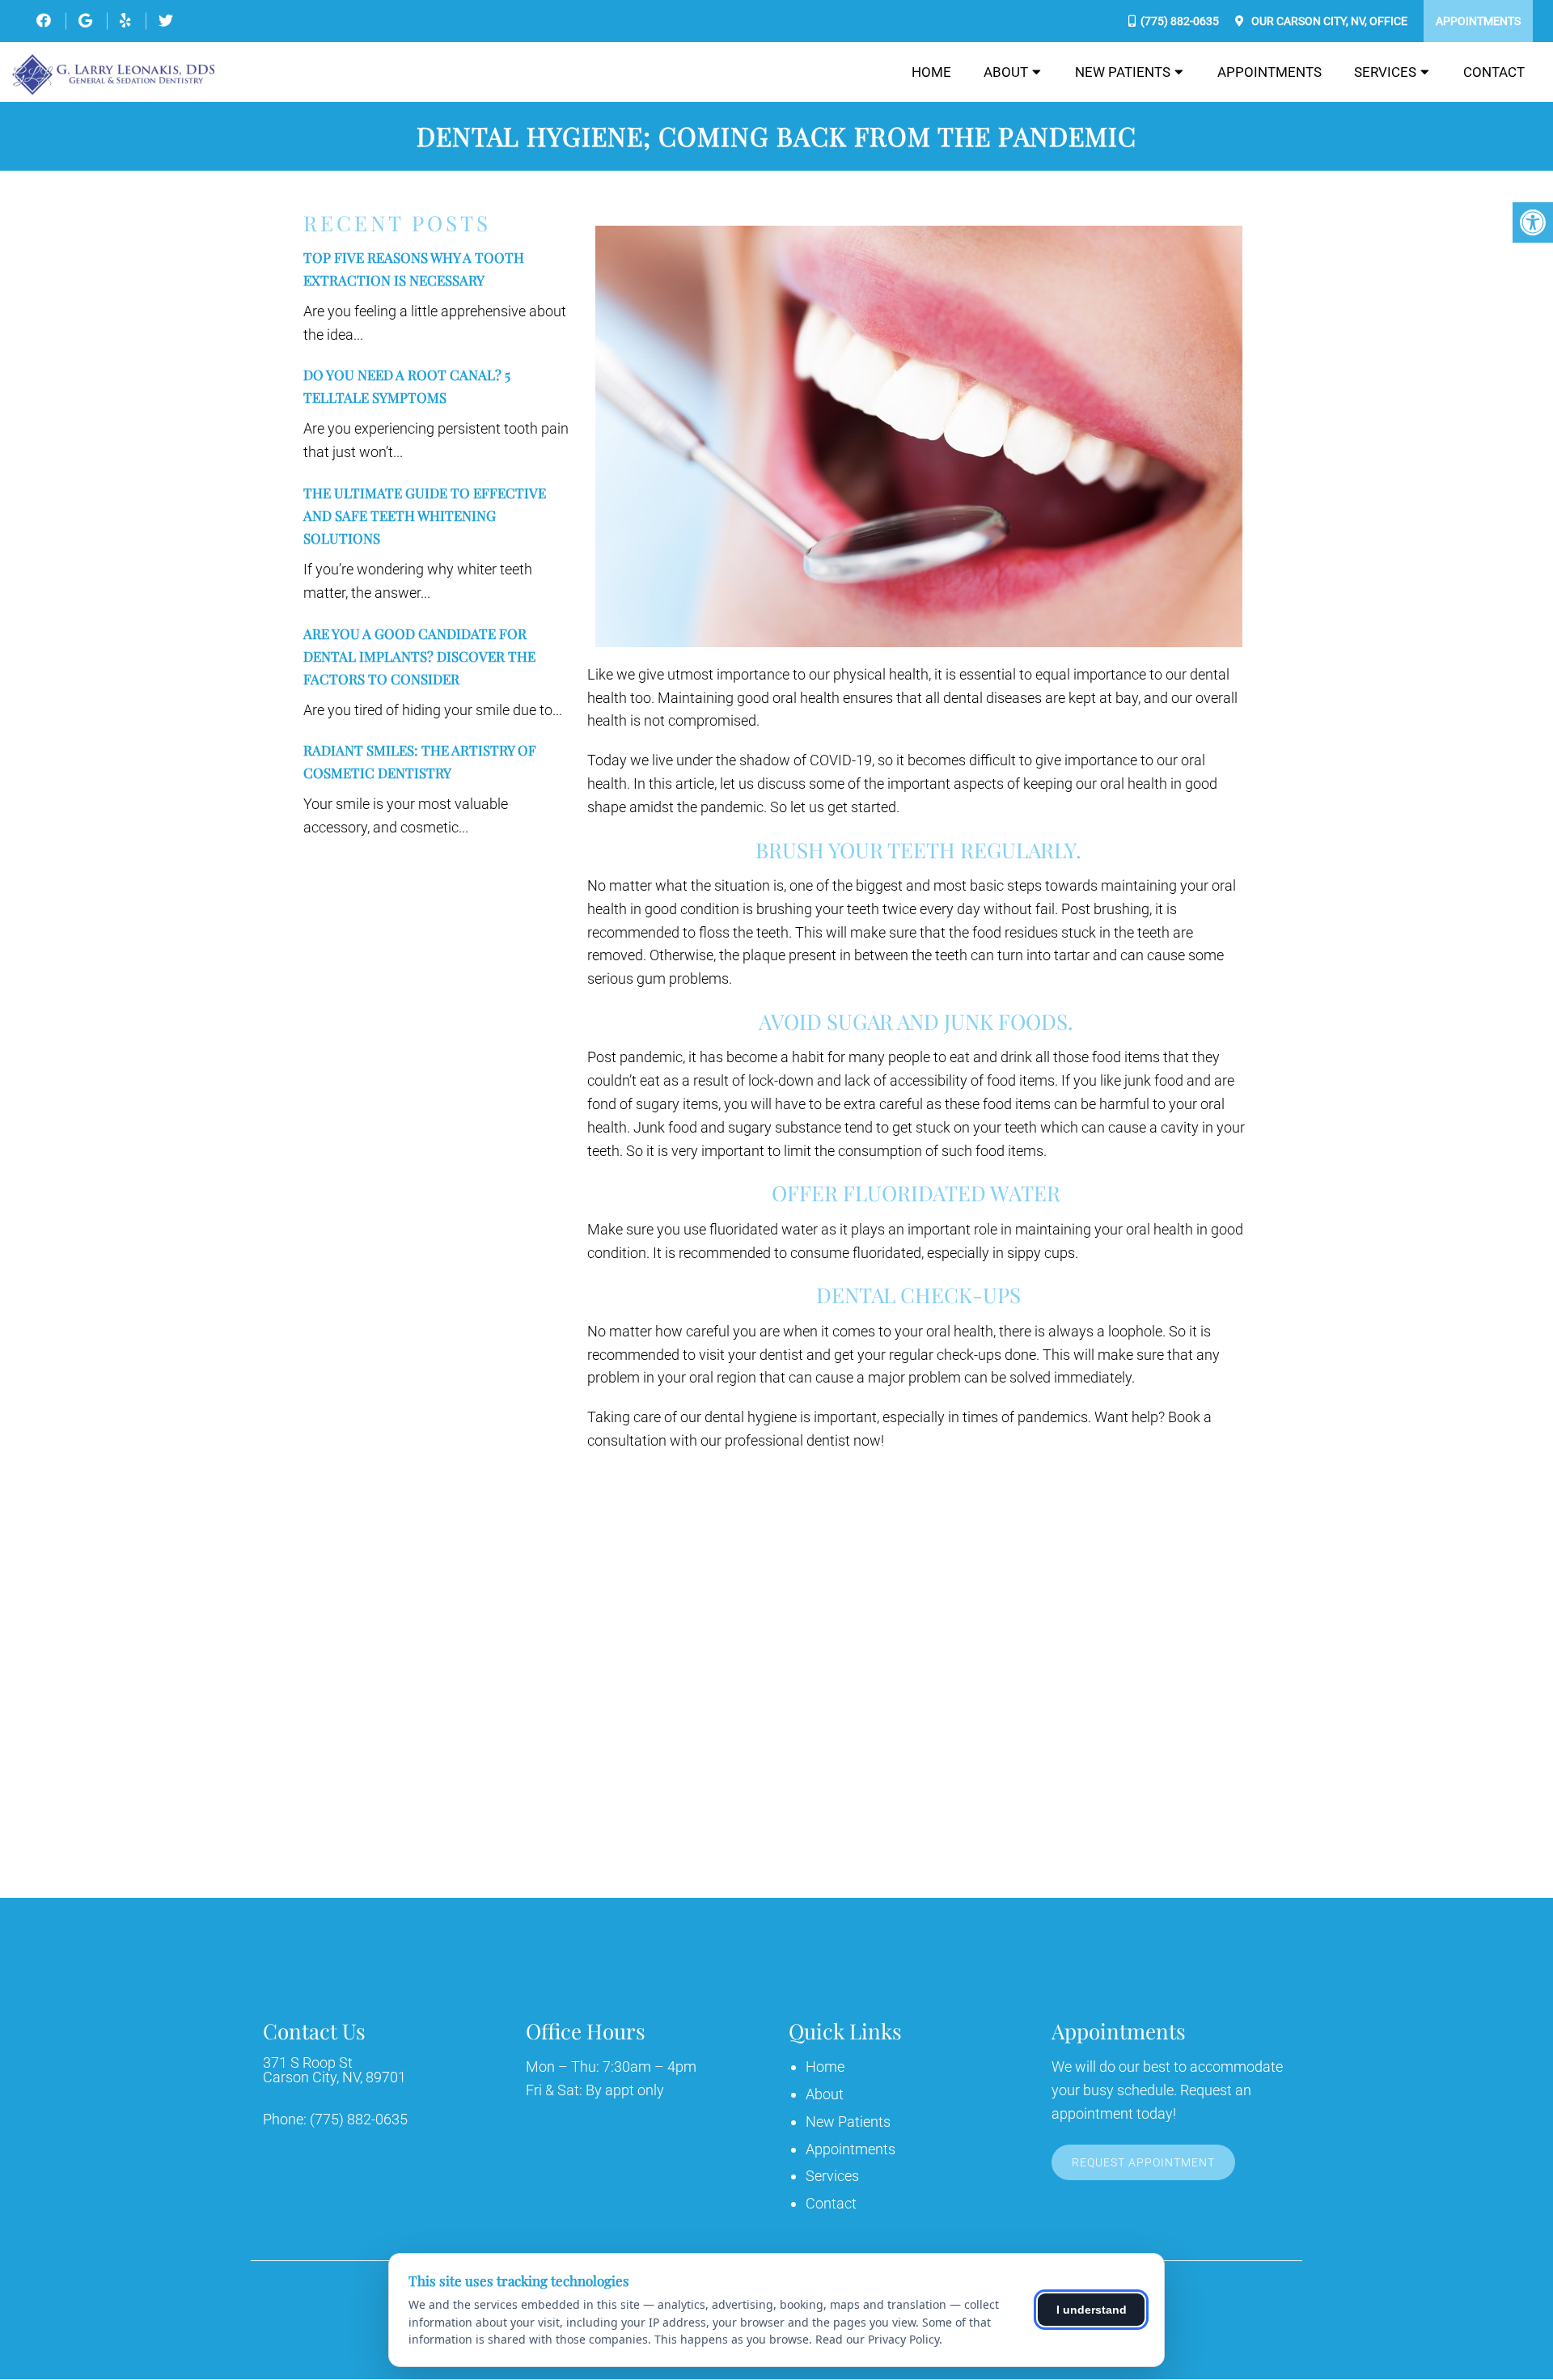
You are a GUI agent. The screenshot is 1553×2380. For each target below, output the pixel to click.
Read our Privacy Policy (877, 2339)
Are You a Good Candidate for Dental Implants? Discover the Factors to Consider (419, 656)
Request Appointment (1143, 2162)
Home (931, 72)
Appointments (1478, 21)
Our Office (1328, 21)
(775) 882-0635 (1180, 21)
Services (1385, 72)
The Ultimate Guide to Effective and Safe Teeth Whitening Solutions (425, 515)
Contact (1494, 72)
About (1006, 72)
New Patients (1123, 72)
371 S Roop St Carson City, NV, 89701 (334, 2070)
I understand (1092, 2310)
